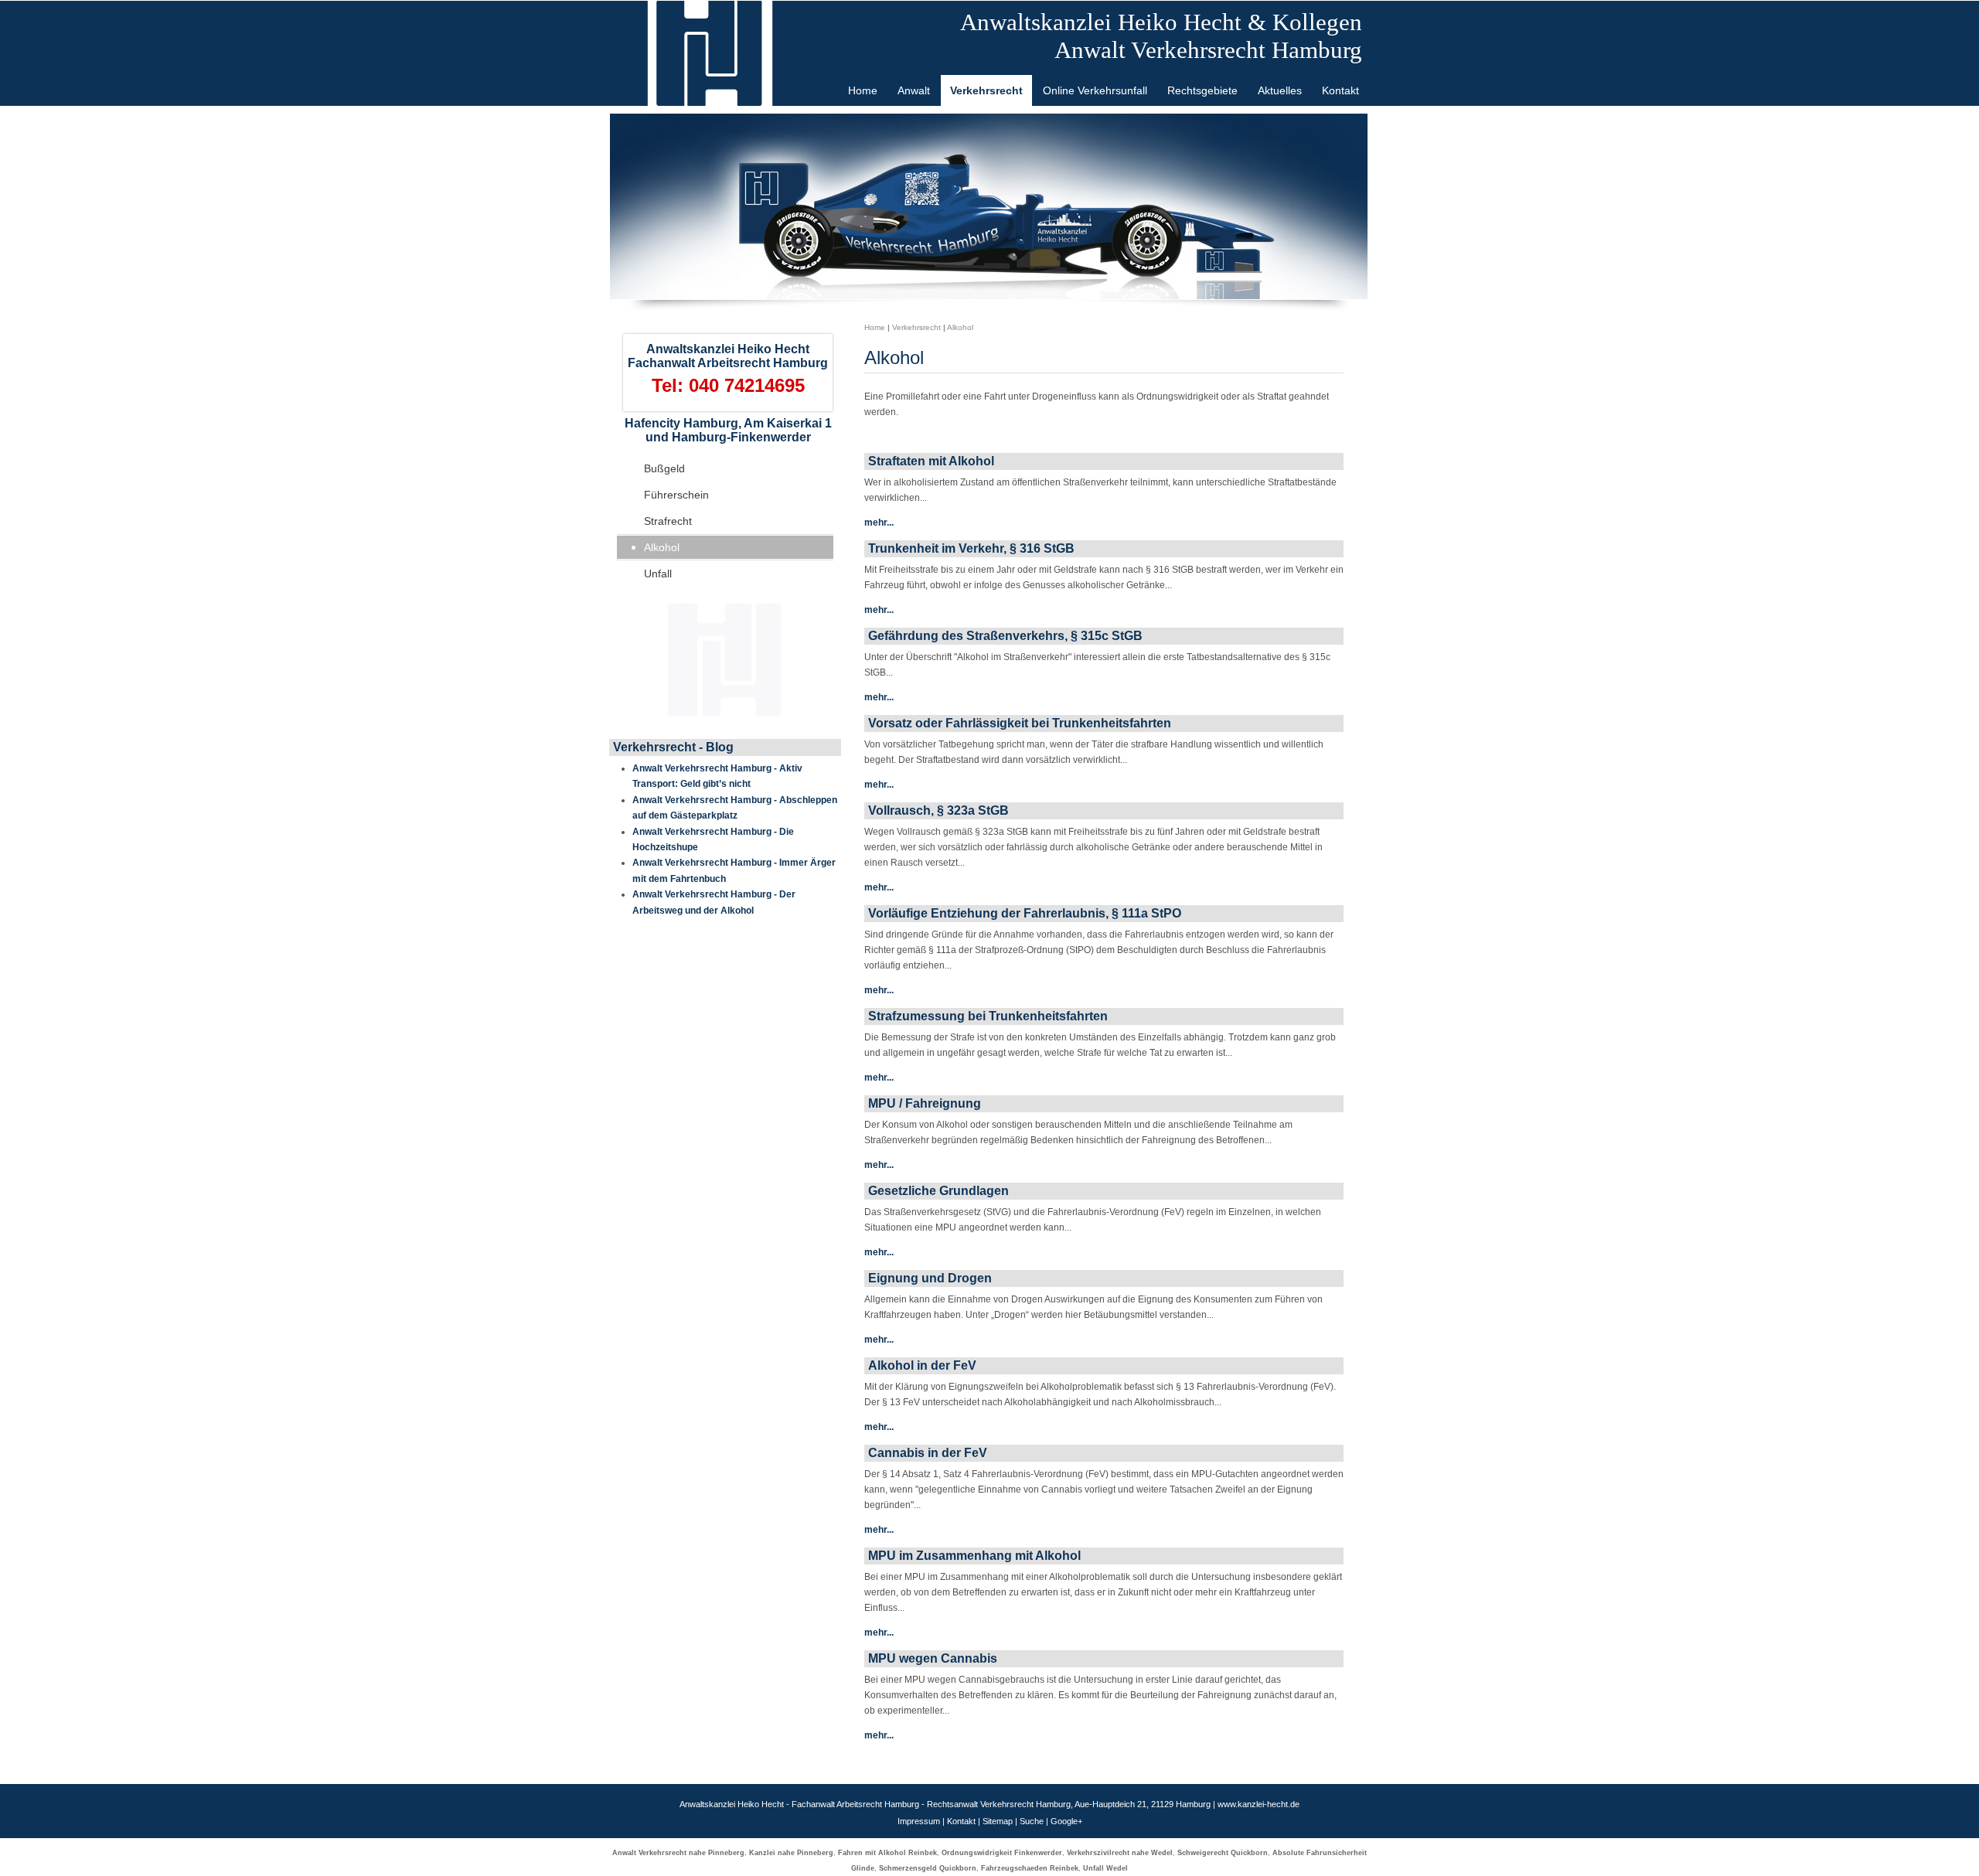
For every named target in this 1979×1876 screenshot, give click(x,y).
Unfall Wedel (1105, 1868)
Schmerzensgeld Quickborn (928, 1868)
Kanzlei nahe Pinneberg (791, 1853)
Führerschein (676, 495)
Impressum (919, 1821)
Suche (1032, 1821)
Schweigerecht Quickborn (1223, 1853)
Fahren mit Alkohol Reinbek (887, 1853)
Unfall (658, 574)
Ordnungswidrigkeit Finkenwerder (1002, 1853)
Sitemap (998, 1821)
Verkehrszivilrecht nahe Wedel (1120, 1853)
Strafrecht (668, 521)
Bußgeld (664, 468)
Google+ (1066, 1821)
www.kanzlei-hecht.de (1259, 1804)
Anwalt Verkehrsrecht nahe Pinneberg (678, 1853)
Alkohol (662, 547)
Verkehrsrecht (916, 327)
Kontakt (961, 1821)
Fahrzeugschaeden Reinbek (1030, 1868)
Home (875, 327)
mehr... (879, 523)
